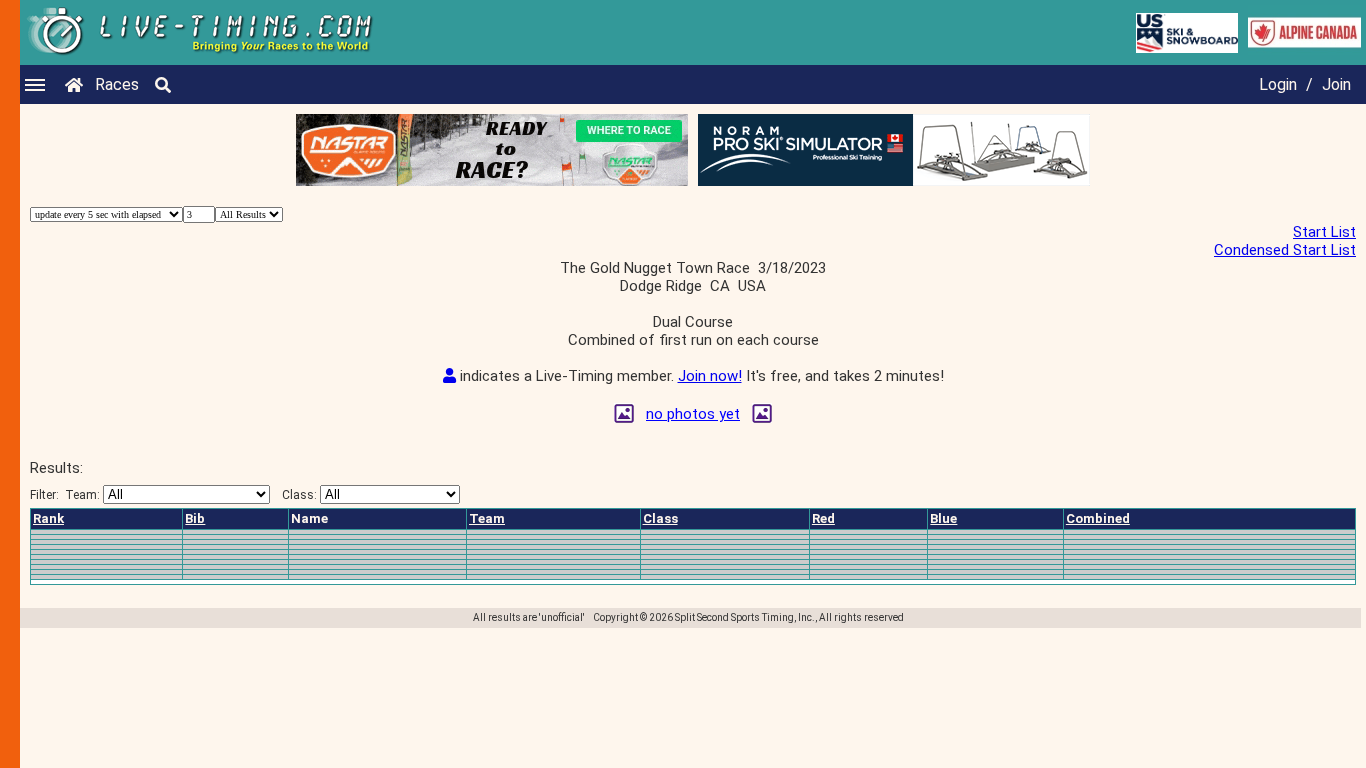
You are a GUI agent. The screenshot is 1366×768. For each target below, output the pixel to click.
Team (487, 518)
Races (117, 84)
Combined (1098, 518)
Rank (48, 518)
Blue (943, 518)
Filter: (65, 495)
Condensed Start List (1285, 250)
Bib (195, 518)
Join (1336, 84)
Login (1278, 84)
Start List (1324, 232)
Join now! (710, 376)
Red (823, 518)
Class (660, 518)
